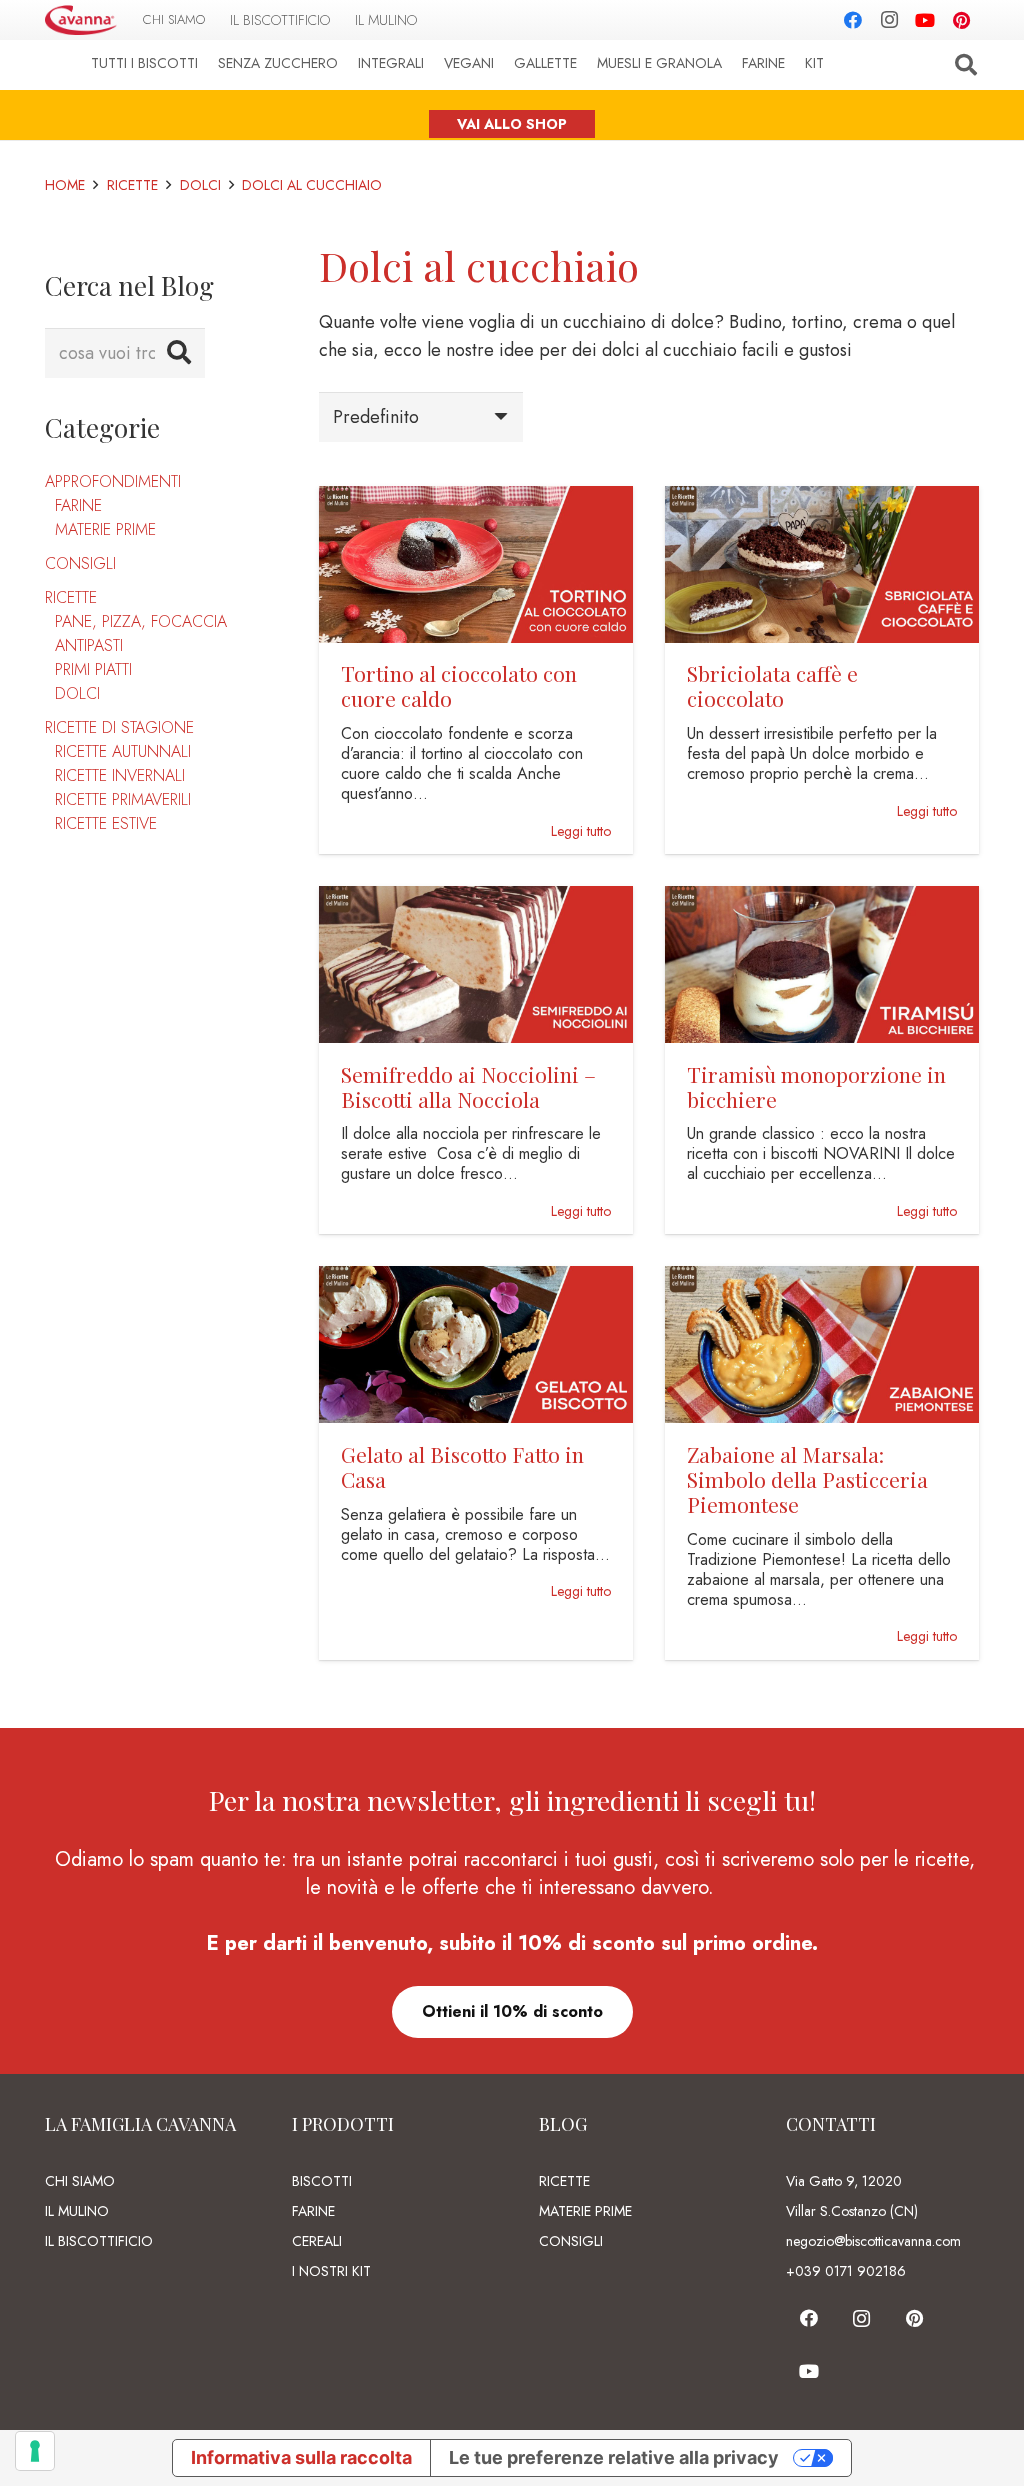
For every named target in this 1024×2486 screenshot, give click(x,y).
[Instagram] (889, 20)
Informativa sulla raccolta (301, 2457)
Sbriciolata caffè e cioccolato (772, 685)
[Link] (81, 20)
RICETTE (564, 2181)
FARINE (313, 2211)
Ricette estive (106, 823)
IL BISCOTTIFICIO (99, 2241)
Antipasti (89, 645)
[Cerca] (966, 65)
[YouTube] (925, 20)
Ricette (71, 597)
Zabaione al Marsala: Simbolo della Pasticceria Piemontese (807, 1479)
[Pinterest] (961, 20)
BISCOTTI (322, 2181)
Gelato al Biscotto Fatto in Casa (462, 1466)
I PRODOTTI (343, 2124)
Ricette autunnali (123, 751)
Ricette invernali (120, 775)
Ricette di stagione (119, 727)
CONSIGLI (571, 2241)
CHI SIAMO (80, 2181)
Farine (78, 505)
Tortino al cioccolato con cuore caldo (459, 685)
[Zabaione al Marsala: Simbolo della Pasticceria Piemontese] (822, 1280)
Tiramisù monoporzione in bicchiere (816, 1086)
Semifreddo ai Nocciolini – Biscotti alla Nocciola (468, 1086)
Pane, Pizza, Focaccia (141, 621)
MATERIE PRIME (585, 2211)
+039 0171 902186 (846, 2271)
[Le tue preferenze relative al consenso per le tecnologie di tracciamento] (35, 2451)
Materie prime (105, 529)
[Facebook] (853, 20)
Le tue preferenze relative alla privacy (614, 2457)
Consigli (80, 563)
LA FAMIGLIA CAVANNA (140, 2124)
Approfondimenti (113, 481)
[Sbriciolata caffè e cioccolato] (822, 500)
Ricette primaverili (123, 799)
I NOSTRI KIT (331, 2271)
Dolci (77, 693)
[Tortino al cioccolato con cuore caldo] (476, 500)
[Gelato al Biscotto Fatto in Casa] (476, 1280)
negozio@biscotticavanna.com (873, 2241)
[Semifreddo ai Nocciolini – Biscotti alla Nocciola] (476, 900)
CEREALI (317, 2241)
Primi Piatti (93, 669)
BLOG (563, 2124)
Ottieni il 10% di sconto (512, 2011)
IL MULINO (77, 2211)
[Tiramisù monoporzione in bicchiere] (822, 900)
